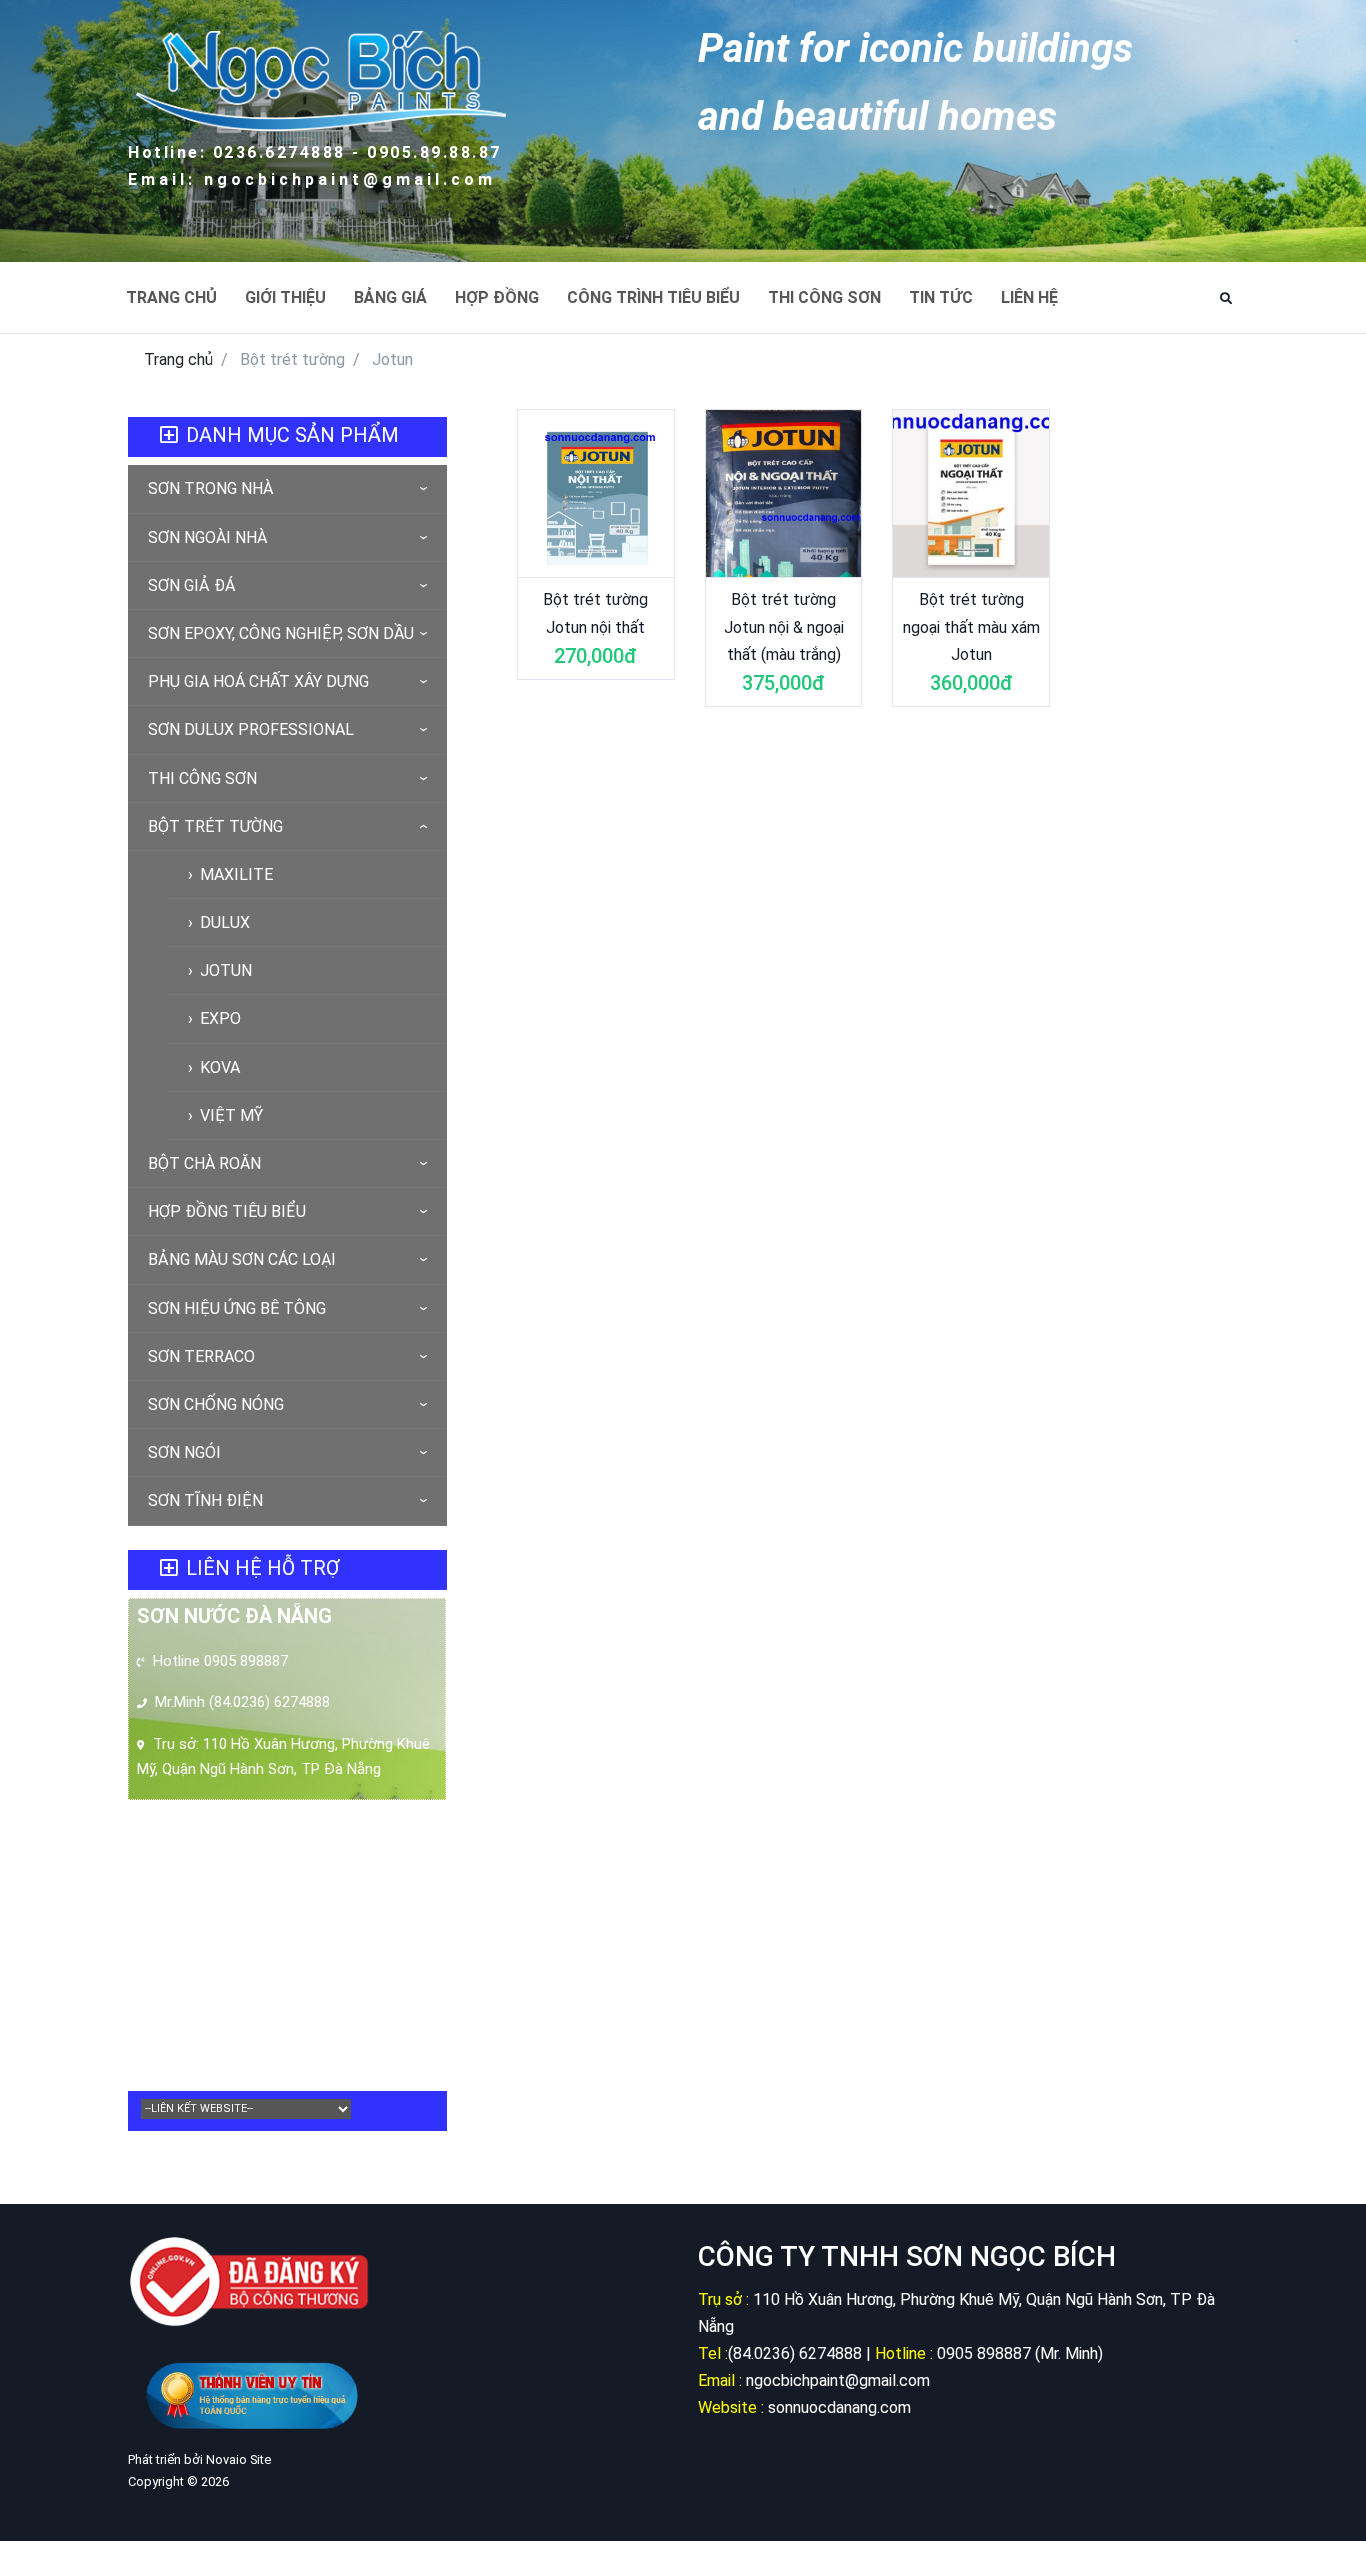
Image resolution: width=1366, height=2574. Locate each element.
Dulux (223, 922)
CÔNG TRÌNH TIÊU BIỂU (653, 297)
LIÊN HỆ (1029, 297)
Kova (218, 1067)
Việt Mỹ (229, 1115)
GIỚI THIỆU (285, 297)
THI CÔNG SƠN (824, 297)
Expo (218, 1018)
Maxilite (234, 874)
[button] (1226, 299)
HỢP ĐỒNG (497, 297)
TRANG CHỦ (171, 297)
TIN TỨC (941, 297)
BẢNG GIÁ (390, 297)
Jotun (224, 970)
